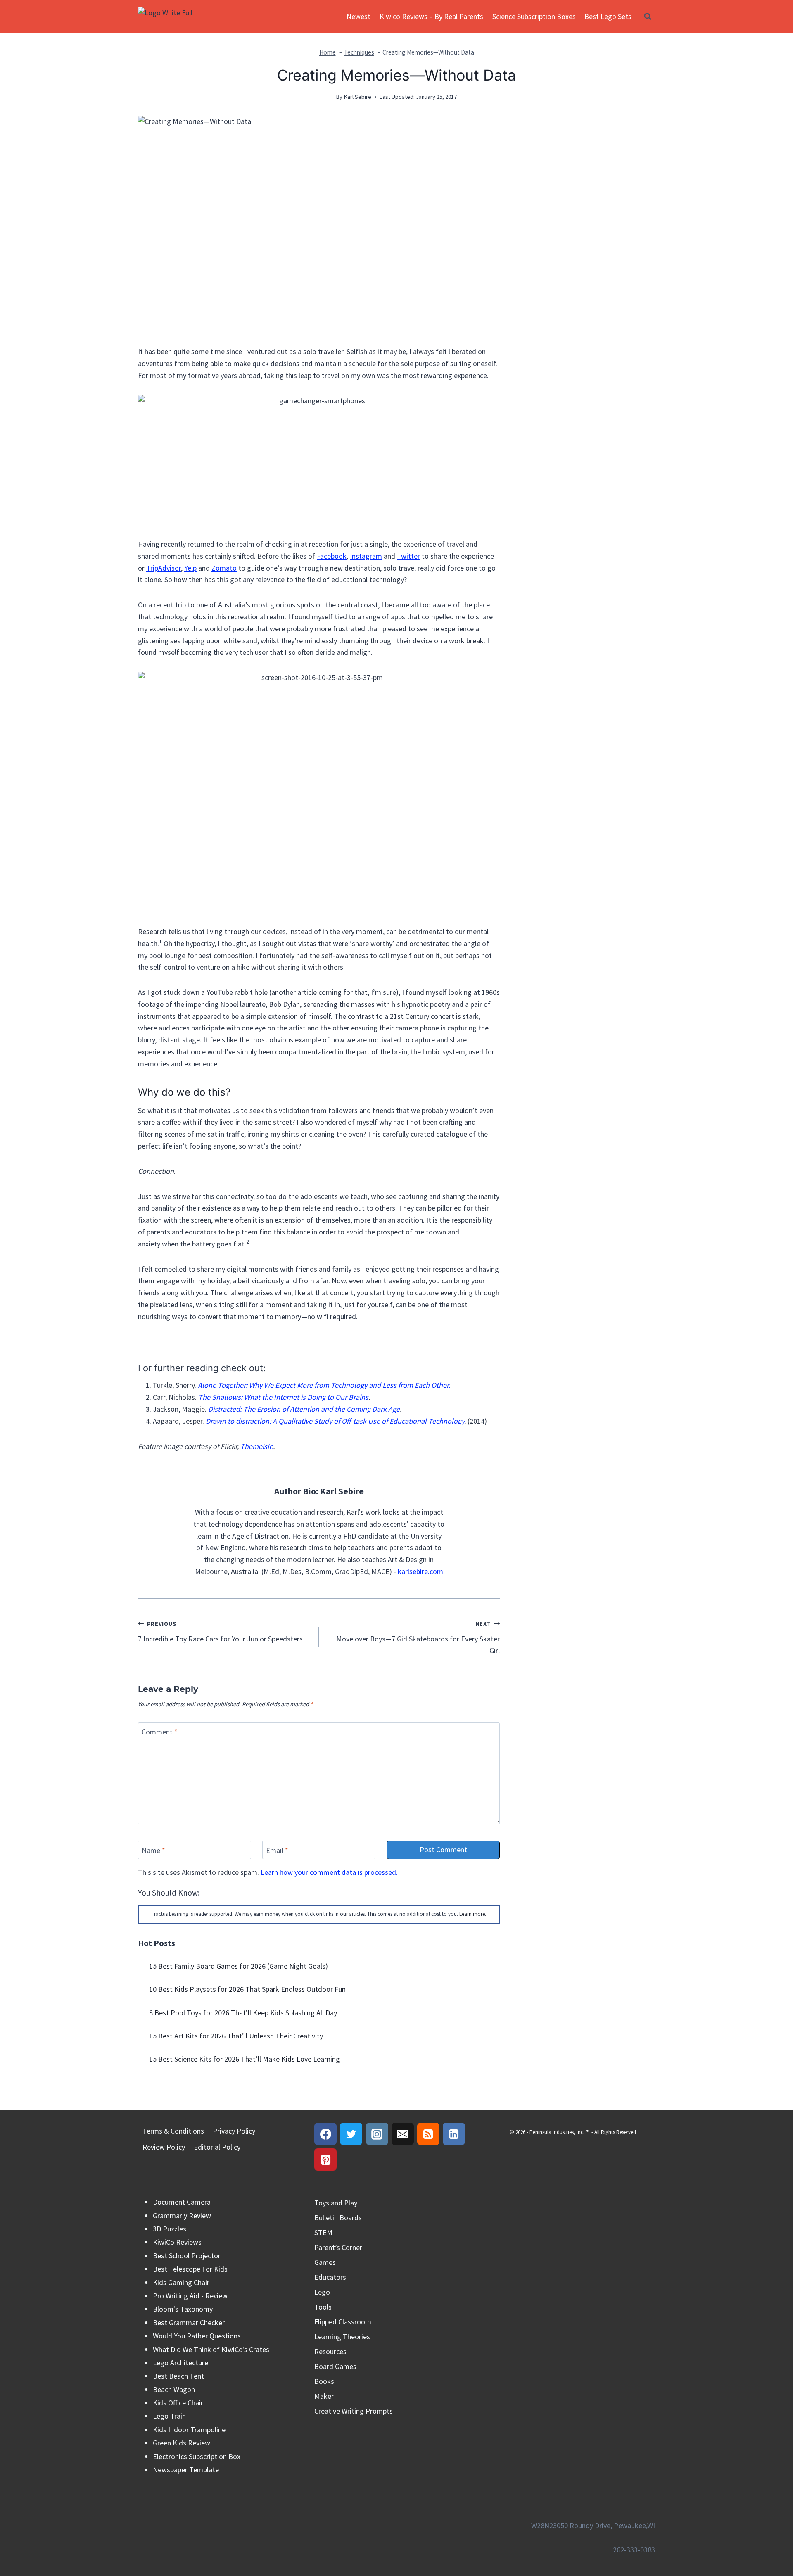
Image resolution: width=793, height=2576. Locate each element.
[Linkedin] (454, 2134)
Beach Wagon (174, 2389)
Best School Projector (187, 2256)
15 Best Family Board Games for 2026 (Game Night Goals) (239, 1966)
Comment (160, 1732)
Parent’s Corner (338, 2247)
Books (324, 2381)
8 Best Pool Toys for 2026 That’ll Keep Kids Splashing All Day (243, 2013)
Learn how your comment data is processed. (329, 1872)
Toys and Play (336, 2203)
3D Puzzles (170, 2229)
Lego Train (169, 2416)
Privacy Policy (234, 2131)
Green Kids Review (182, 2443)
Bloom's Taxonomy (183, 2309)
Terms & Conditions (173, 2131)
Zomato (224, 568)
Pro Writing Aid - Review (190, 2296)
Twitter (408, 556)
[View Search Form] (648, 17)
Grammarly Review (182, 2216)
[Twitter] (351, 2134)
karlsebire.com (420, 1571)
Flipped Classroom (343, 2322)
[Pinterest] (325, 2160)
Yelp (190, 568)
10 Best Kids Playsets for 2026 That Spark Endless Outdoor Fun (247, 1989)
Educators (330, 2277)
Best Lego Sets (608, 16)
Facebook (332, 556)
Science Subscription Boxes (534, 16)
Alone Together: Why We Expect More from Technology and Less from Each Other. (324, 1385)
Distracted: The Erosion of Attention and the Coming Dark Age (304, 1409)
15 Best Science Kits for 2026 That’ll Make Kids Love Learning (245, 2059)
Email (277, 1850)
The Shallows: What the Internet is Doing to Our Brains (283, 1397)
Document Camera (182, 2202)
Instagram (366, 556)
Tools (323, 2307)
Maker (324, 2396)
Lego (322, 2292)
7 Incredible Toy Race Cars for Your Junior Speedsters (220, 1632)
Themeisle (257, 1446)
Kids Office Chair (178, 2403)
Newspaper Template (186, 2470)
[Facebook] (325, 2134)
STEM (323, 2232)
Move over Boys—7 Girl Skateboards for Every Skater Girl (418, 1638)
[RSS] (428, 2134)
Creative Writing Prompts (354, 2411)
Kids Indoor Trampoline (189, 2430)
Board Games (335, 2366)
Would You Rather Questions (197, 2336)
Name (153, 1850)
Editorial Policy (217, 2147)
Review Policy (164, 2147)
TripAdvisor (164, 568)
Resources (330, 2351)
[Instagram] (377, 2134)
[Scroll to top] (772, 2534)
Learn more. (473, 1914)
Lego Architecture (180, 2363)
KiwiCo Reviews (177, 2242)
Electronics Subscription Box (197, 2456)
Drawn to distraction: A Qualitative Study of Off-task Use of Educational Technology (335, 1421)
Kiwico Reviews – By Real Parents (431, 16)
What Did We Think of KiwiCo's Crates (211, 2349)
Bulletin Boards (338, 2218)
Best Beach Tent (178, 2376)
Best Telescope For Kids (190, 2269)
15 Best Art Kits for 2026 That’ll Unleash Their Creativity (236, 2036)
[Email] (403, 2134)
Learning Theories (342, 2337)
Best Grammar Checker (189, 2323)
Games (325, 2262)
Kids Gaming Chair (181, 2282)
